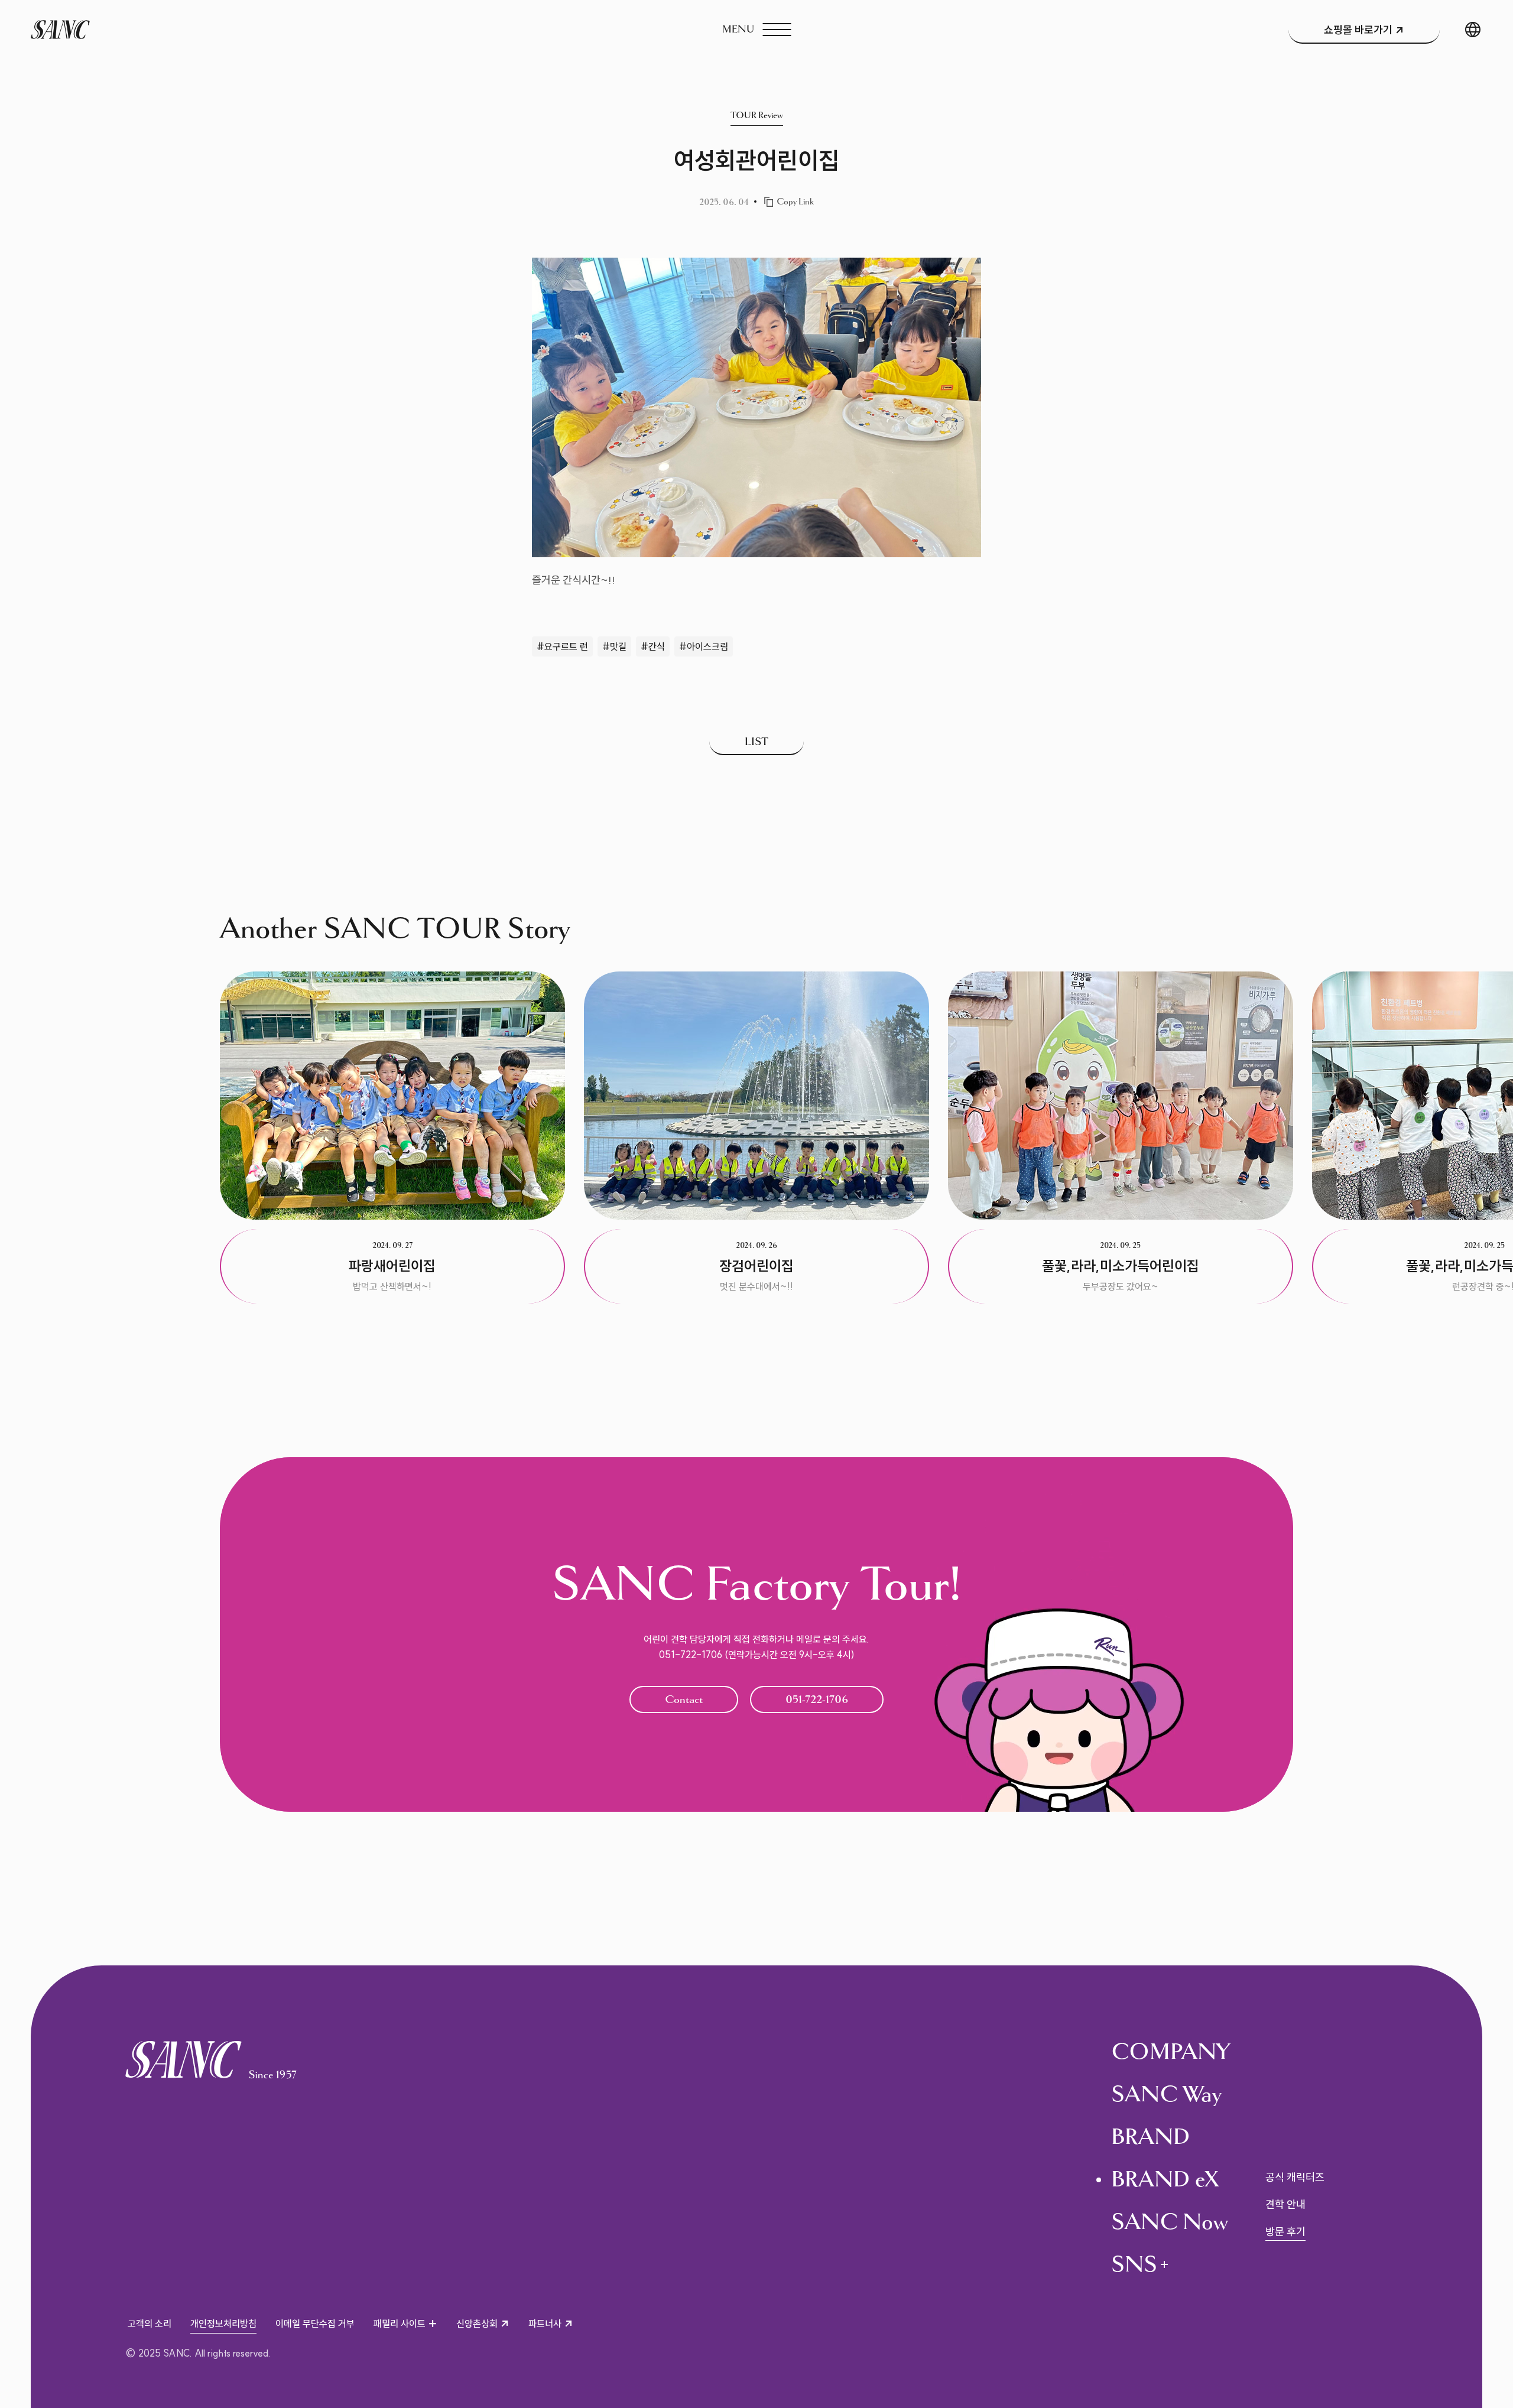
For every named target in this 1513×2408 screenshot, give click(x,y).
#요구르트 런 (562, 646)
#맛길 (614, 646)
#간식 (653, 646)
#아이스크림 (704, 646)
